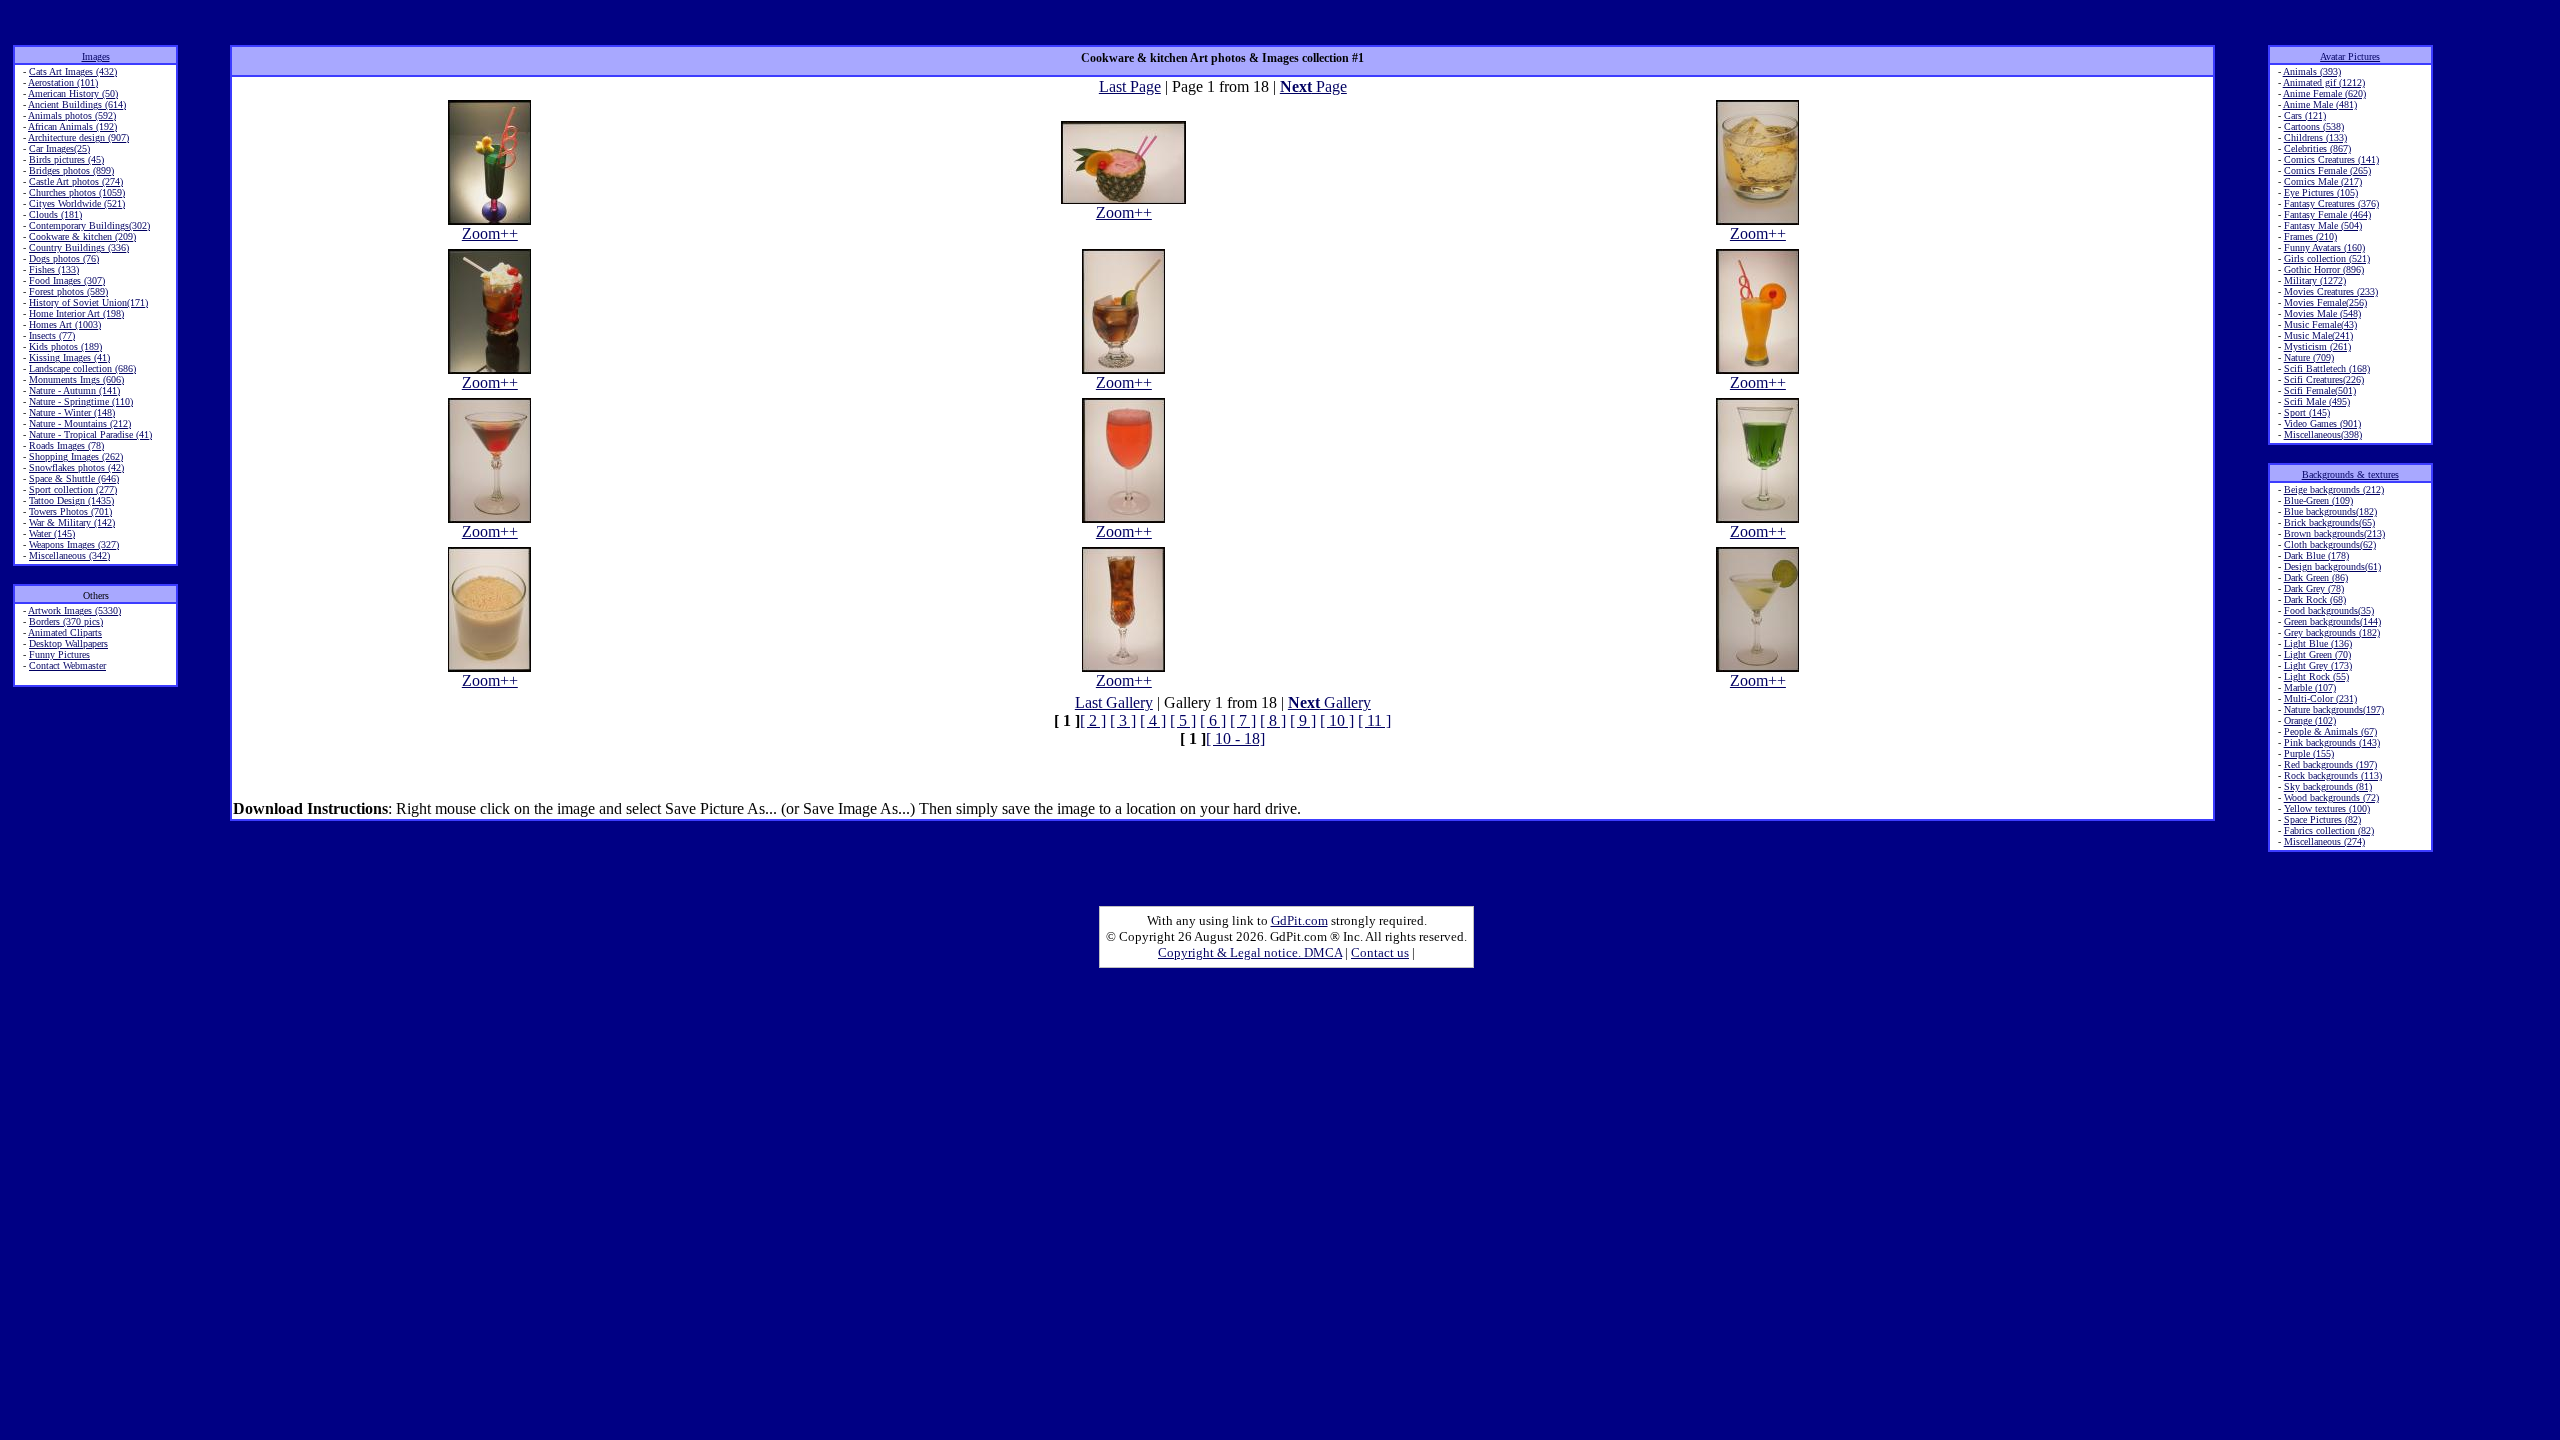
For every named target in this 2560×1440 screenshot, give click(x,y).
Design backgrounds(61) (2332, 566)
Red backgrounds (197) (2330, 764)
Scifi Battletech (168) (2327, 368)
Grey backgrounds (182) (2332, 632)
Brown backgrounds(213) (2334, 533)
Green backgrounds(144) (2332, 621)
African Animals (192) (72, 126)
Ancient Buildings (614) (77, 104)
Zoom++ (490, 233)
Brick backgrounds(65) (2329, 522)
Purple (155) (2309, 753)
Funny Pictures (59, 654)
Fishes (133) (54, 269)
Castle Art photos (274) (76, 181)
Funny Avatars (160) (2324, 247)
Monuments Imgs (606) (76, 379)
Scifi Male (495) (2317, 401)
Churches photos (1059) (77, 192)
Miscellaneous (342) (69, 555)
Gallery (1329, 702)
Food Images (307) (67, 280)
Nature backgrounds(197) (2334, 709)
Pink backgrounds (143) (2332, 742)
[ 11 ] (1374, 720)
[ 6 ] (1213, 720)
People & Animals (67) (2330, 731)
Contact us (1380, 952)
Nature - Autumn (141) (74, 390)
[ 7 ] (1243, 720)
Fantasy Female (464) (2327, 214)
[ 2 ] (1093, 720)
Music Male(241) (2318, 335)
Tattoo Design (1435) (71, 500)
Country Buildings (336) (79, 247)
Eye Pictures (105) (2321, 192)
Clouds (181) (55, 214)
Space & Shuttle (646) (74, 478)
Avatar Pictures (2350, 56)
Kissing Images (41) (69, 357)
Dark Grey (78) (2314, 588)
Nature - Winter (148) (72, 412)
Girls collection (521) (2327, 258)
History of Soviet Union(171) (88, 302)
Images (96, 56)
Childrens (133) (2315, 137)
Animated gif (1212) (2324, 82)
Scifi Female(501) (2320, 390)
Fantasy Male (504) (2323, 225)
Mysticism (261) (2317, 346)
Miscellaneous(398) (2323, 434)
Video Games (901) (2322, 423)
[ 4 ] (1153, 720)
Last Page (1130, 86)
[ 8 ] (1273, 720)
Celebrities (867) (2317, 148)
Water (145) (52, 533)
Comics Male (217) (2323, 181)
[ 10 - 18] (1235, 738)
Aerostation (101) (63, 82)
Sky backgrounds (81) (2328, 786)
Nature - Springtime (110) (81, 401)
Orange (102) (2310, 720)
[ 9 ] (1303, 720)
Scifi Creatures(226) (2324, 379)
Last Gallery (1114, 702)
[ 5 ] (1183, 720)
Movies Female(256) (2325, 302)
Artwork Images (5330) (74, 610)
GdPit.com (1299, 920)
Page (1313, 86)
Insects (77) (52, 335)
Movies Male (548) (2322, 313)
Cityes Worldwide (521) (77, 203)
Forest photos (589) (68, 291)
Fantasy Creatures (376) (2331, 203)
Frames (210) (2310, 236)
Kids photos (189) (65, 346)
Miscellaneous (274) (2324, 841)
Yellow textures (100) (2327, 808)
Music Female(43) (2320, 324)
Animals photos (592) (72, 115)
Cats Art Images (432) (73, 71)
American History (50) (73, 93)
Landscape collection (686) (82, 368)
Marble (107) (2310, 687)
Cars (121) (2305, 115)
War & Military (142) (72, 522)
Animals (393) (2312, 71)
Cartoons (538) (2314, 126)
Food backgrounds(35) (2329, 610)
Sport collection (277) (73, 489)
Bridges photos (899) (71, 170)
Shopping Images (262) (76, 456)
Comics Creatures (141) (2331, 159)
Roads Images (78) (66, 445)
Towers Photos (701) (70, 511)
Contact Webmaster (67, 665)
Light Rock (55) (2316, 676)
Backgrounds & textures (2350, 474)
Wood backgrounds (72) (2331, 797)
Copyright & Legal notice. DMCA (1250, 952)
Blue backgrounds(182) (2330, 511)
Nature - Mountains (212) (80, 423)
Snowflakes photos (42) (76, 467)
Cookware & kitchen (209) (82, 236)
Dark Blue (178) (2316, 555)
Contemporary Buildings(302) (89, 225)
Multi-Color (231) (2320, 698)
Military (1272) (2315, 280)
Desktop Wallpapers (68, 643)
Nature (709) (2309, 357)
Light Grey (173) (2318, 665)
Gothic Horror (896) (2324, 269)
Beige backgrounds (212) (2334, 489)
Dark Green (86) (2316, 577)
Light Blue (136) (2318, 643)
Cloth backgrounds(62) (2330, 544)
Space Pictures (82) (2322, 819)
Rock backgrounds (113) (2333, 775)
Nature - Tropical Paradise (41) (90, 434)
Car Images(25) (59, 148)
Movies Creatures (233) (2331, 291)
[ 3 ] (1123, 720)
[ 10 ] (1337, 720)
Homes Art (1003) (65, 324)
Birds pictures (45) (66, 159)
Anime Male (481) (2320, 104)
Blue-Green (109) (2318, 500)
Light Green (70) (2317, 654)
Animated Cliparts (65, 632)
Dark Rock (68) (2315, 599)
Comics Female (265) (2327, 170)
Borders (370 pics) (66, 621)
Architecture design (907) (78, 137)
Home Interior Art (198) (76, 313)
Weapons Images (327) (74, 544)
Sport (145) (2307, 412)
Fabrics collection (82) (2329, 830)
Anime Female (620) (2324, 93)
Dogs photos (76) (64, 258)
